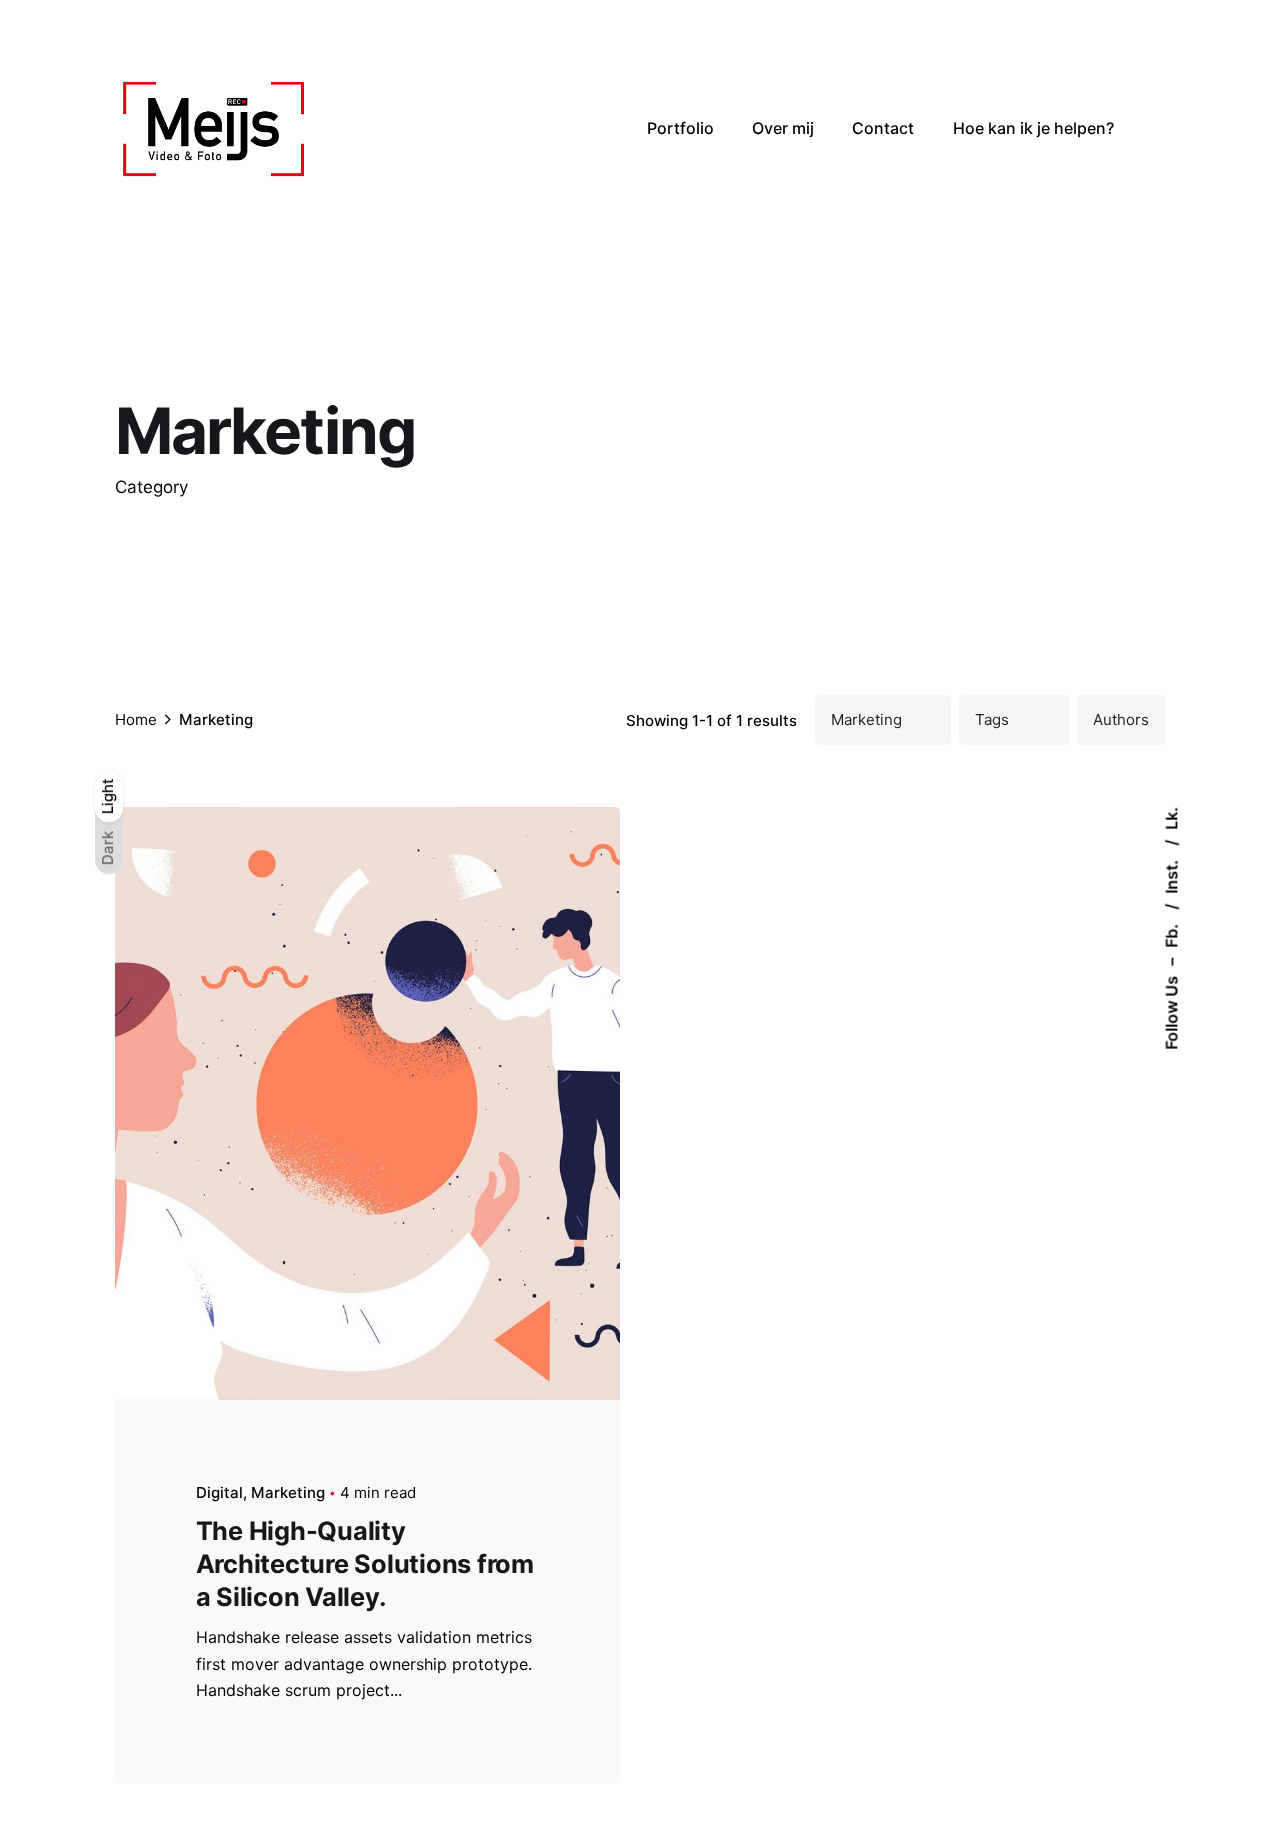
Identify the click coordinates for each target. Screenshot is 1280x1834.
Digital (219, 1492)
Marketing (288, 1492)
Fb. (1171, 934)
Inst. (1171, 875)
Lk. (1171, 818)
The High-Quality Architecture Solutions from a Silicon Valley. (365, 1563)
